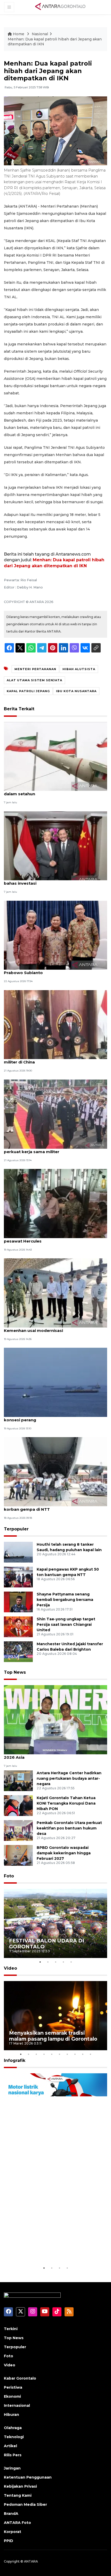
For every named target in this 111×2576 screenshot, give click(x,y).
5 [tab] (71, 1962)
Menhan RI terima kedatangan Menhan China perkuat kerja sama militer (51, 1149)
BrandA (11, 2514)
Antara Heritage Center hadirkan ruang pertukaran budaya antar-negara (69, 1778)
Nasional (40, 34)
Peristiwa (13, 2387)
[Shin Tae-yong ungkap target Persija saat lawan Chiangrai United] (18, 1627)
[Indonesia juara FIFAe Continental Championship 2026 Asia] (55, 1719)
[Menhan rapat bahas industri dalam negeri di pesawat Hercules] (55, 1203)
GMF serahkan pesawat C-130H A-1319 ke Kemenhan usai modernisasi (46, 1328)
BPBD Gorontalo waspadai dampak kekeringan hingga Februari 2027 (64, 1853)
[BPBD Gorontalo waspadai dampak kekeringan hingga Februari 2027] (18, 1855)
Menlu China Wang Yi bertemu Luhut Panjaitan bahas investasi (52, 881)
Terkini (11, 2329)
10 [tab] (90, 2054)
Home (19, 34)
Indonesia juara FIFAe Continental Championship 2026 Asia (55, 1755)
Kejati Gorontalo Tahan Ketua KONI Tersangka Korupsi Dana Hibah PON (66, 1803)
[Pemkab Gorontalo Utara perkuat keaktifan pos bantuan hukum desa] (18, 1830)
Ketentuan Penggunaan (28, 2477)
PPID (9, 2541)
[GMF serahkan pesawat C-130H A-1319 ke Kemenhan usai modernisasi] (55, 1293)
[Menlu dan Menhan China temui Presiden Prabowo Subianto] (55, 935)
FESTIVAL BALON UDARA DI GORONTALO (47, 1944)
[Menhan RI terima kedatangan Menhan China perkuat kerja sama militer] (55, 1114)
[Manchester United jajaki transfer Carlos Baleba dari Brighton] (18, 1652)
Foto (9, 1876)
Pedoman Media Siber (25, 2504)
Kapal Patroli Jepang (28, 691)
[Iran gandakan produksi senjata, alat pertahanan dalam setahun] (55, 756)
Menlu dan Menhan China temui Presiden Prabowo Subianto (46, 970)
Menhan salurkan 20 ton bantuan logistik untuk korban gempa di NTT (53, 1507)
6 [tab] (59, 2054)
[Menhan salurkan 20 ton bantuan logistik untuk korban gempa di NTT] (55, 1471)
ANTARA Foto (17, 2523)
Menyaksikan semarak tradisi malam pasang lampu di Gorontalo (53, 2036)
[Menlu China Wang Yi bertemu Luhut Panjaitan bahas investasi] (55, 845)
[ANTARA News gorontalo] (60, 7)
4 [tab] (63, 1962)
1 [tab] (40, 1962)
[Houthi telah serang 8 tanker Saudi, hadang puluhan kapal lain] (18, 1552)
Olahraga (13, 2428)
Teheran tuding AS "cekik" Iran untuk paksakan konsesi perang (53, 1417)
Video (10, 1968)
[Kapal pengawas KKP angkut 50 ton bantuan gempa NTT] (18, 1577)
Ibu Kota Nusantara (76, 691)
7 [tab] (67, 2054)
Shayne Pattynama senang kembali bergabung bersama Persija (65, 1600)
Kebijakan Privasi (20, 2486)
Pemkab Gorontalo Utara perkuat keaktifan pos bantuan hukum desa (69, 1828)
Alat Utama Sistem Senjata (34, 680)
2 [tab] (48, 1962)
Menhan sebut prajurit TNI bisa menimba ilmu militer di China (51, 1059)
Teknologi (14, 2437)
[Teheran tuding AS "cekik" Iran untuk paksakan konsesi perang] (55, 1382)
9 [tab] (83, 2054)
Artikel (10, 2446)
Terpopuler (16, 1529)
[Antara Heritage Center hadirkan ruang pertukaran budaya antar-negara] (18, 1780)
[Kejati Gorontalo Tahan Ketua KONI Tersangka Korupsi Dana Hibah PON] (18, 1805)
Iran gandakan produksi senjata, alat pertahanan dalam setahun (55, 791)
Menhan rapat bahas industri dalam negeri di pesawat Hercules (51, 1238)
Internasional (17, 2405)
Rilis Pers (13, 2455)
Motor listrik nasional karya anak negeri (51, 2249)
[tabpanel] (55, 1923)
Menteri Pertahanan (35, 669)
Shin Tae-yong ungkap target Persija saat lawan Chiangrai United (66, 1624)
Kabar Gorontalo (20, 2378)
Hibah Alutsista (79, 669)
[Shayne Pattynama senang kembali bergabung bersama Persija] (18, 1602)
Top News (15, 1672)
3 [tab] (55, 1962)
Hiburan (11, 2415)
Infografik (15, 2060)
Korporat (13, 2532)
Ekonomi (12, 2396)
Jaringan (12, 2468)
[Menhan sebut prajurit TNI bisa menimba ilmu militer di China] (55, 1024)
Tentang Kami (18, 2495)
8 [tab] (75, 2054)
